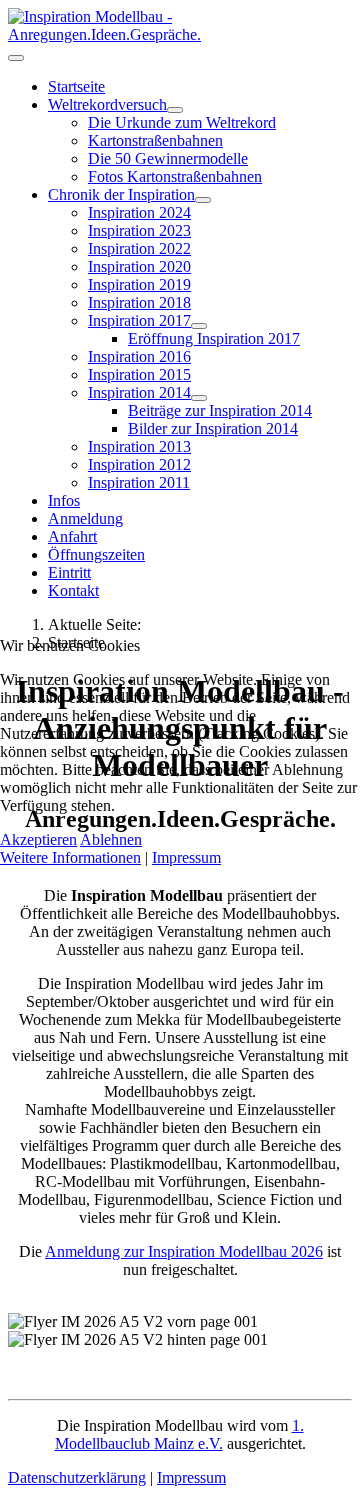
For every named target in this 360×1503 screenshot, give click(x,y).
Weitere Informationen (70, 857)
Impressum (186, 857)
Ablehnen (111, 839)
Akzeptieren (38, 839)
